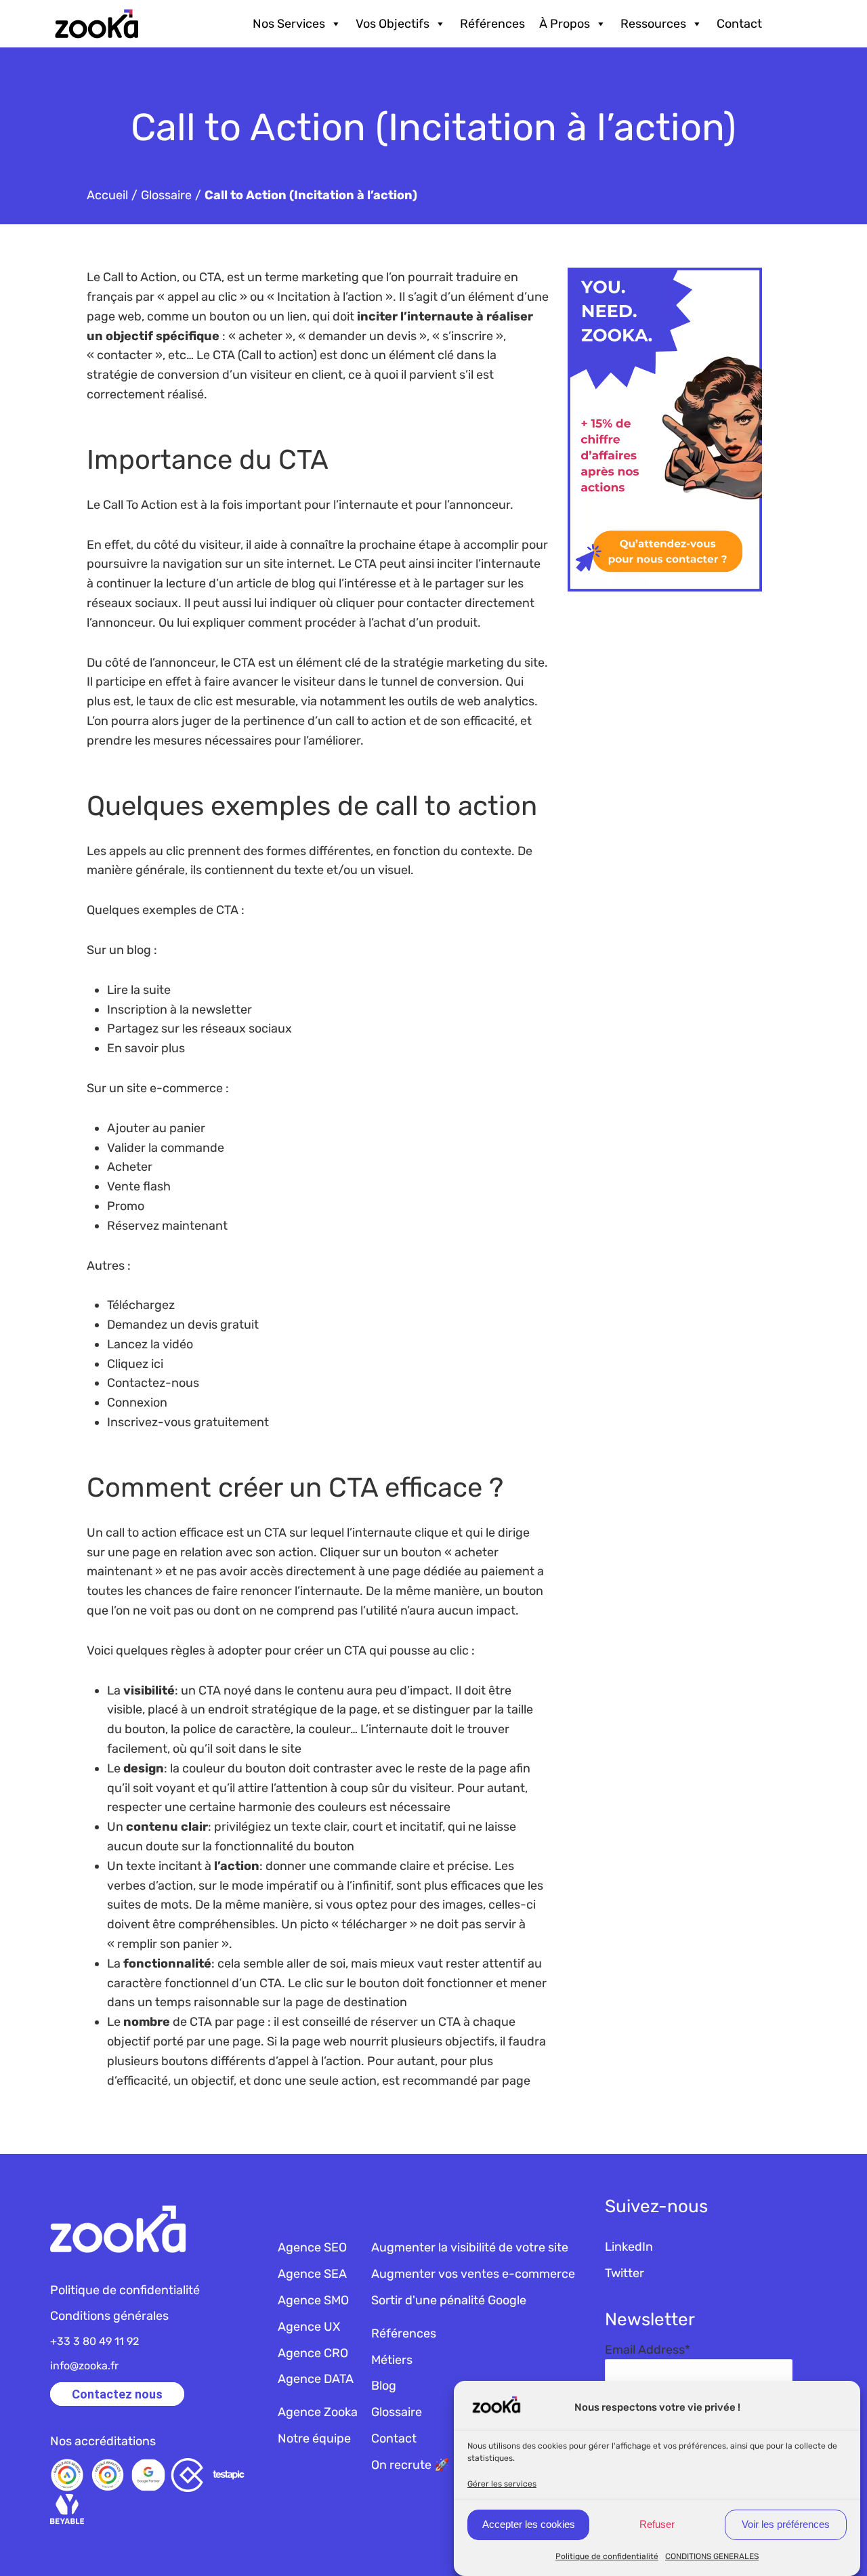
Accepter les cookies (529, 2524)
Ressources (653, 24)
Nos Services (289, 24)
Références (492, 24)
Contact (739, 24)
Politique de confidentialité (607, 2556)
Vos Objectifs (393, 24)
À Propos (565, 24)
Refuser (657, 2524)
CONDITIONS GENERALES (712, 2556)
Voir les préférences (786, 2524)
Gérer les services (502, 2483)
